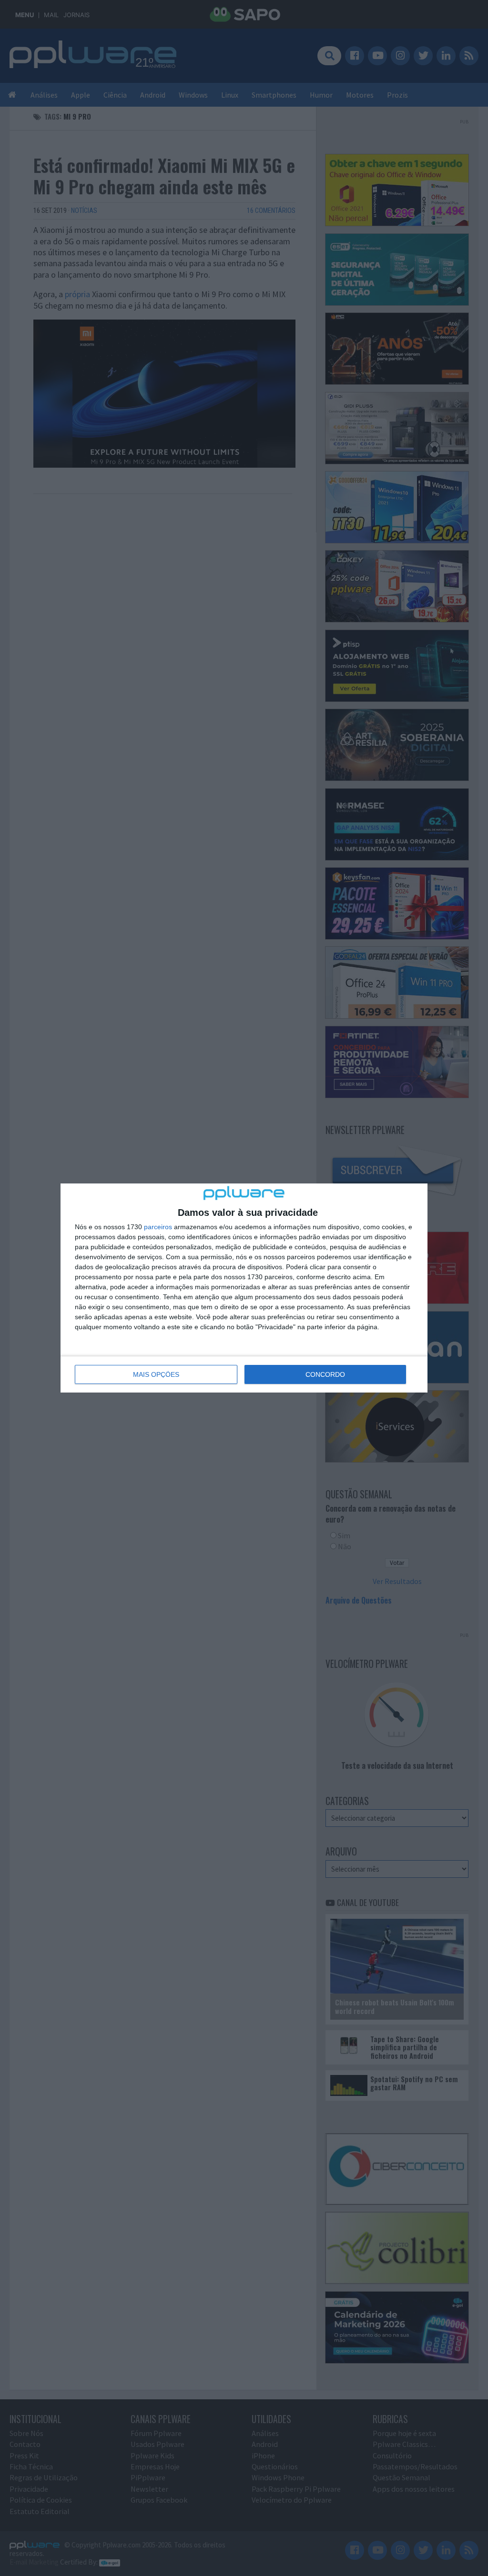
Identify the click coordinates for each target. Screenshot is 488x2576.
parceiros (158, 1227)
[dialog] (244, 1288)
